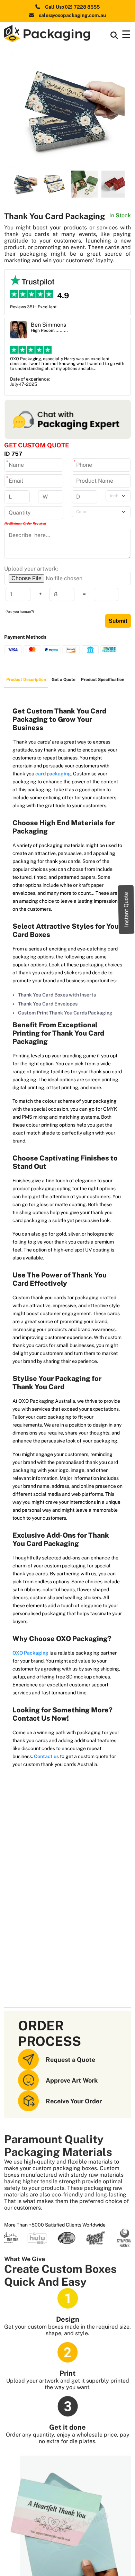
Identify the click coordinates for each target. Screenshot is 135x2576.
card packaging (53, 774)
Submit (118, 621)
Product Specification (103, 680)
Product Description (26, 680)
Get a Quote (64, 680)
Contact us (46, 1756)
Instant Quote (126, 909)
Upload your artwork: (31, 569)
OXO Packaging (30, 1653)
